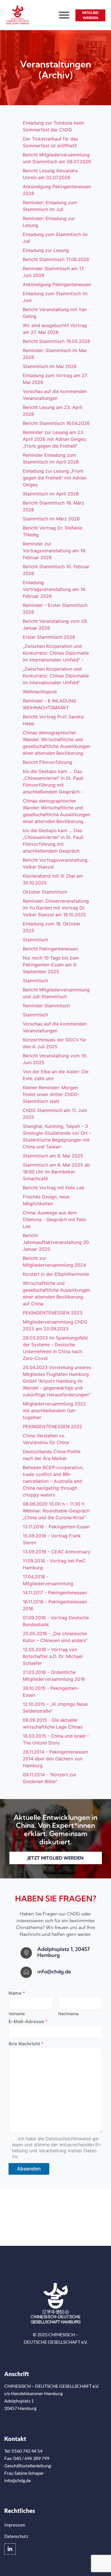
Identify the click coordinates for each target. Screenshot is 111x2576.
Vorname (17, 2014)
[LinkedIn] (10, 2549)
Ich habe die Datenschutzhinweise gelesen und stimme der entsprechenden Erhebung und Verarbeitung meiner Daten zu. (57, 2147)
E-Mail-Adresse (28, 2022)
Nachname (68, 2014)
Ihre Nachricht (26, 2044)
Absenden (29, 2169)
